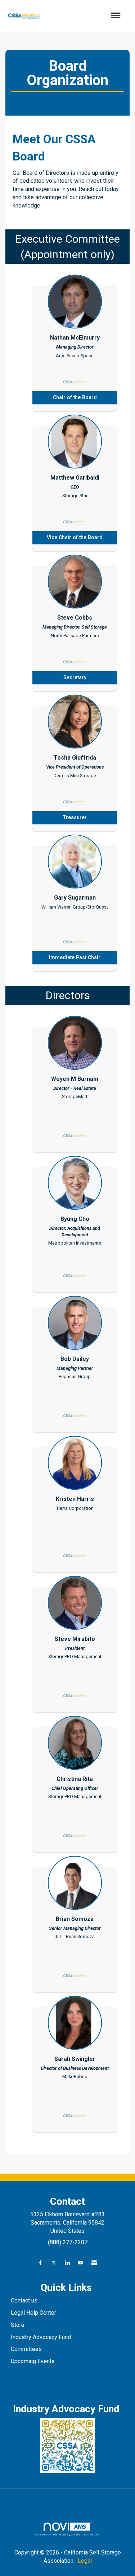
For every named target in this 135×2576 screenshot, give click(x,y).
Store (18, 2325)
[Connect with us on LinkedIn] (67, 2263)
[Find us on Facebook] (40, 2263)
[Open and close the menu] (85, 16)
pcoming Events (35, 2361)
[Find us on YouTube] (80, 2263)
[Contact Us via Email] (94, 2263)
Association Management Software (68, 2534)
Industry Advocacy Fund (41, 2337)
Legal (85, 2561)
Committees (26, 2349)
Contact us (25, 2300)
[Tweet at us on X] (54, 2263)
